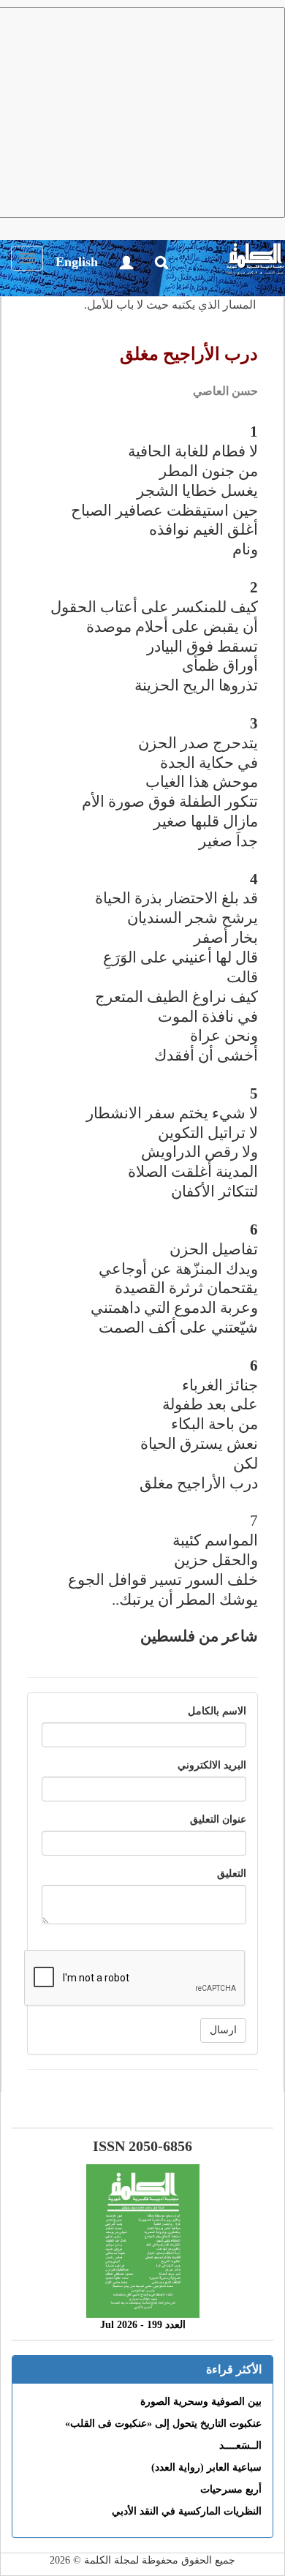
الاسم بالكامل (217, 1711)
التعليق (232, 1873)
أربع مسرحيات (231, 2489)
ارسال (223, 2030)
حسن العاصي (225, 391)
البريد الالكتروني (212, 1765)
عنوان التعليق (218, 1819)
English (77, 262)
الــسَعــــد (240, 2445)
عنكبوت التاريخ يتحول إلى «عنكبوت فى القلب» (163, 2424)
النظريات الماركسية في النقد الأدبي (187, 2511)
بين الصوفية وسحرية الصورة (201, 2402)
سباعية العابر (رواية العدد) (206, 2467)
